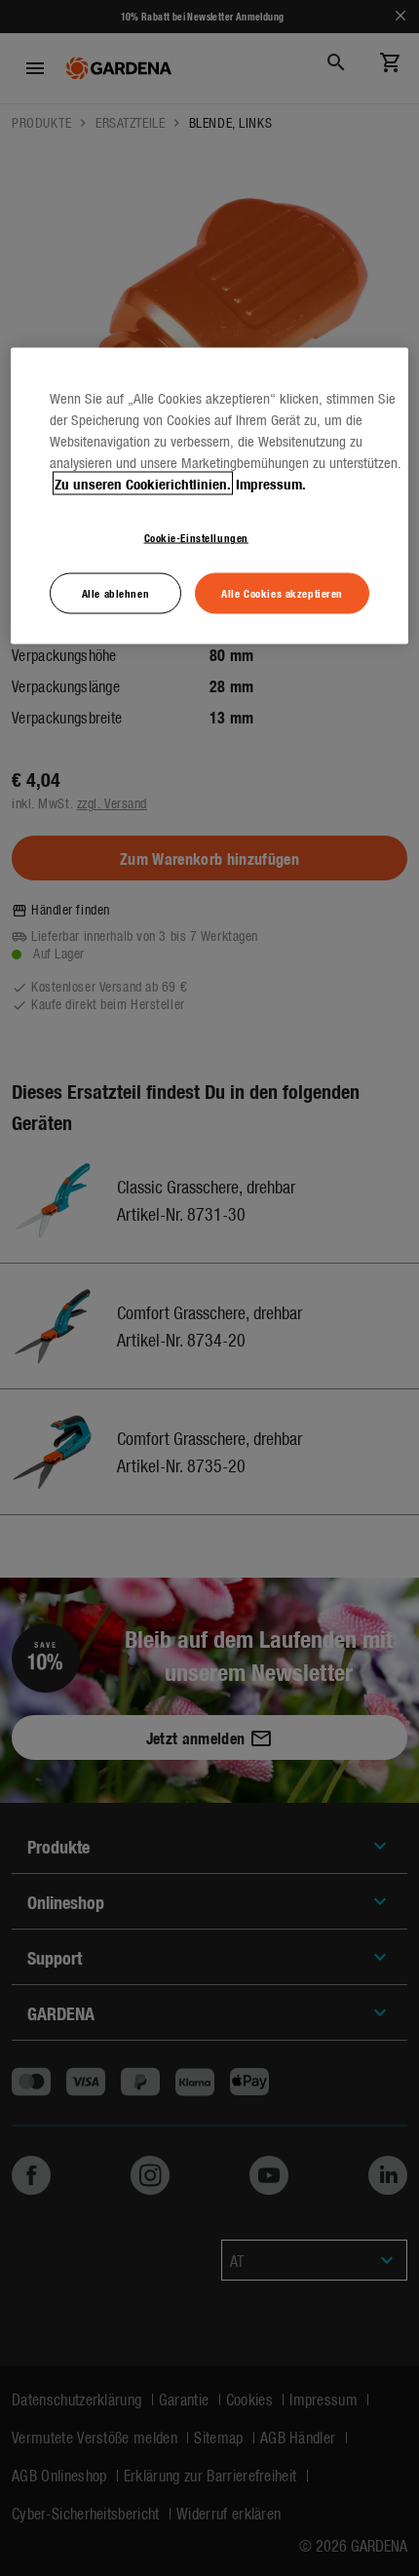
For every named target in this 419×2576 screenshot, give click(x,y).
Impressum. (271, 484)
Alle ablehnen (115, 593)
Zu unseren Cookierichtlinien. (143, 484)
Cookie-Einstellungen (196, 537)
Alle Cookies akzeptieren (282, 593)
